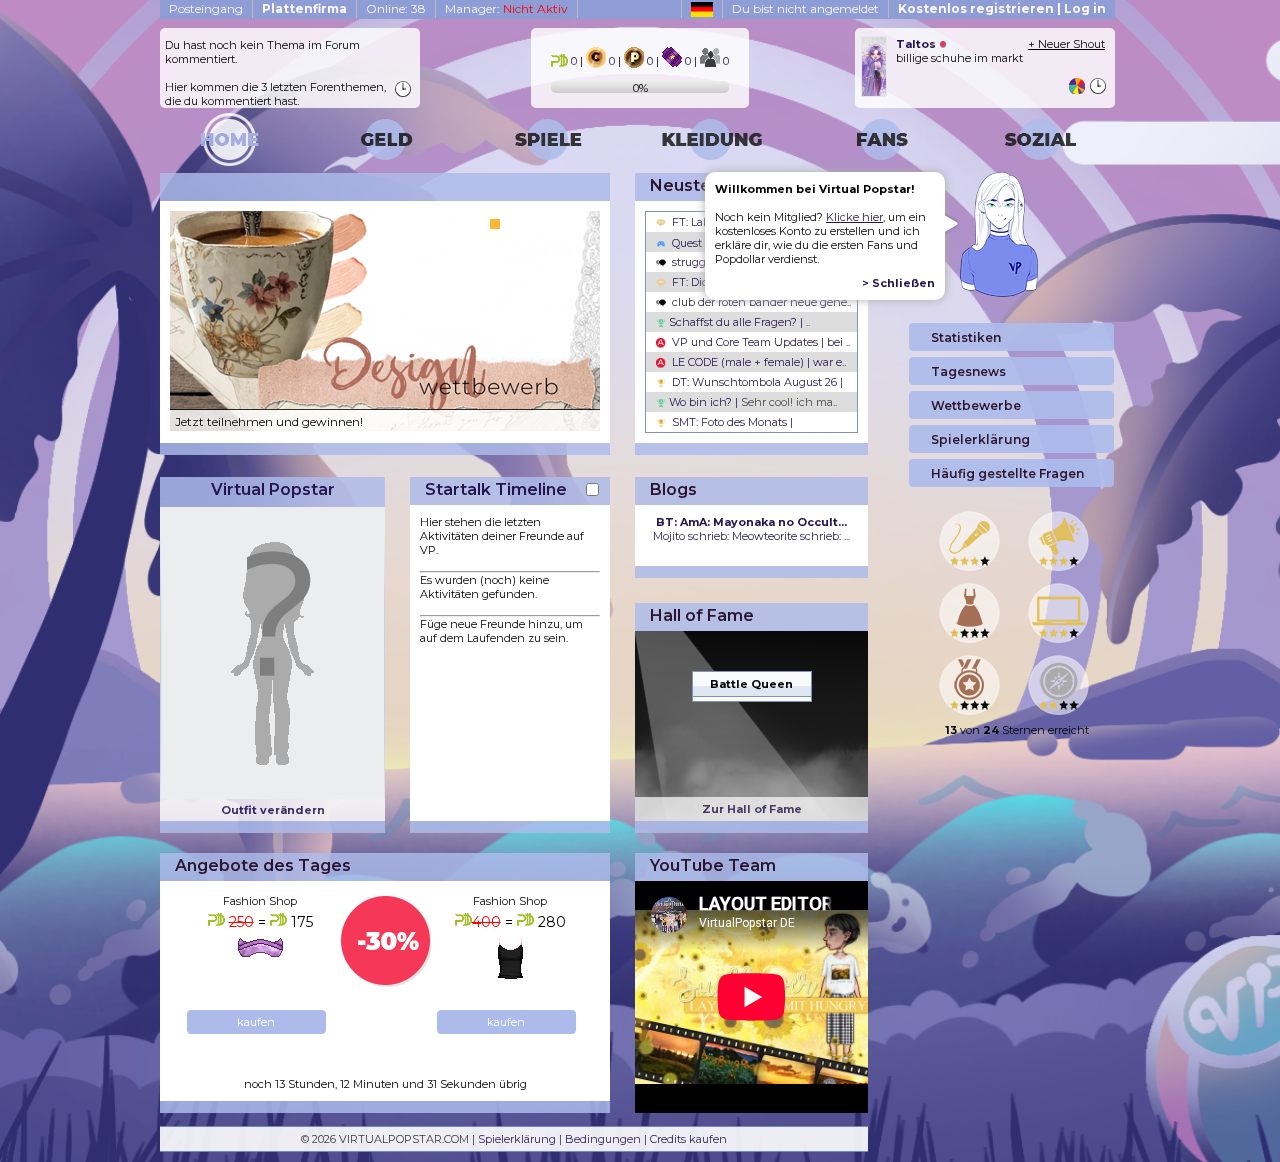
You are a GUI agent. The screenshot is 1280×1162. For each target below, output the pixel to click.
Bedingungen (603, 1139)
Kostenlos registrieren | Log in (1002, 8)
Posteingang (206, 8)
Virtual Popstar (273, 489)
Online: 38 (396, 8)
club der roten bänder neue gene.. (760, 302)
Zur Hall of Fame (752, 809)
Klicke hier (854, 217)
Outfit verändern (273, 810)
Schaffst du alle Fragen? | (738, 322)
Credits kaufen (688, 1139)
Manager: (506, 8)
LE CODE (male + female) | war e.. (757, 362)
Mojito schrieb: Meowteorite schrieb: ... (751, 529)
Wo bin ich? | (751, 402)
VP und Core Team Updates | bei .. (759, 342)
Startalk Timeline (496, 489)
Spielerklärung (517, 1139)
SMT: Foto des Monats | (731, 422)
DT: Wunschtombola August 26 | (756, 382)
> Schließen (898, 283)
